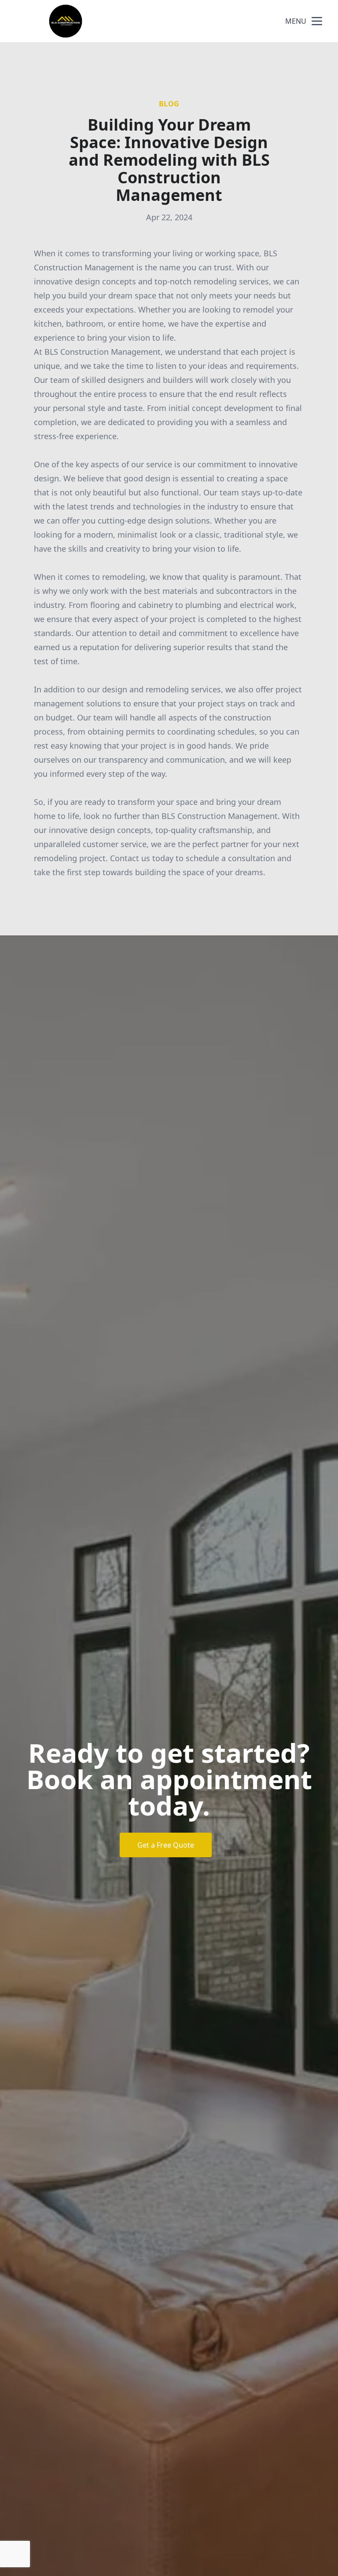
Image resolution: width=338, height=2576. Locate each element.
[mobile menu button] (317, 21)
